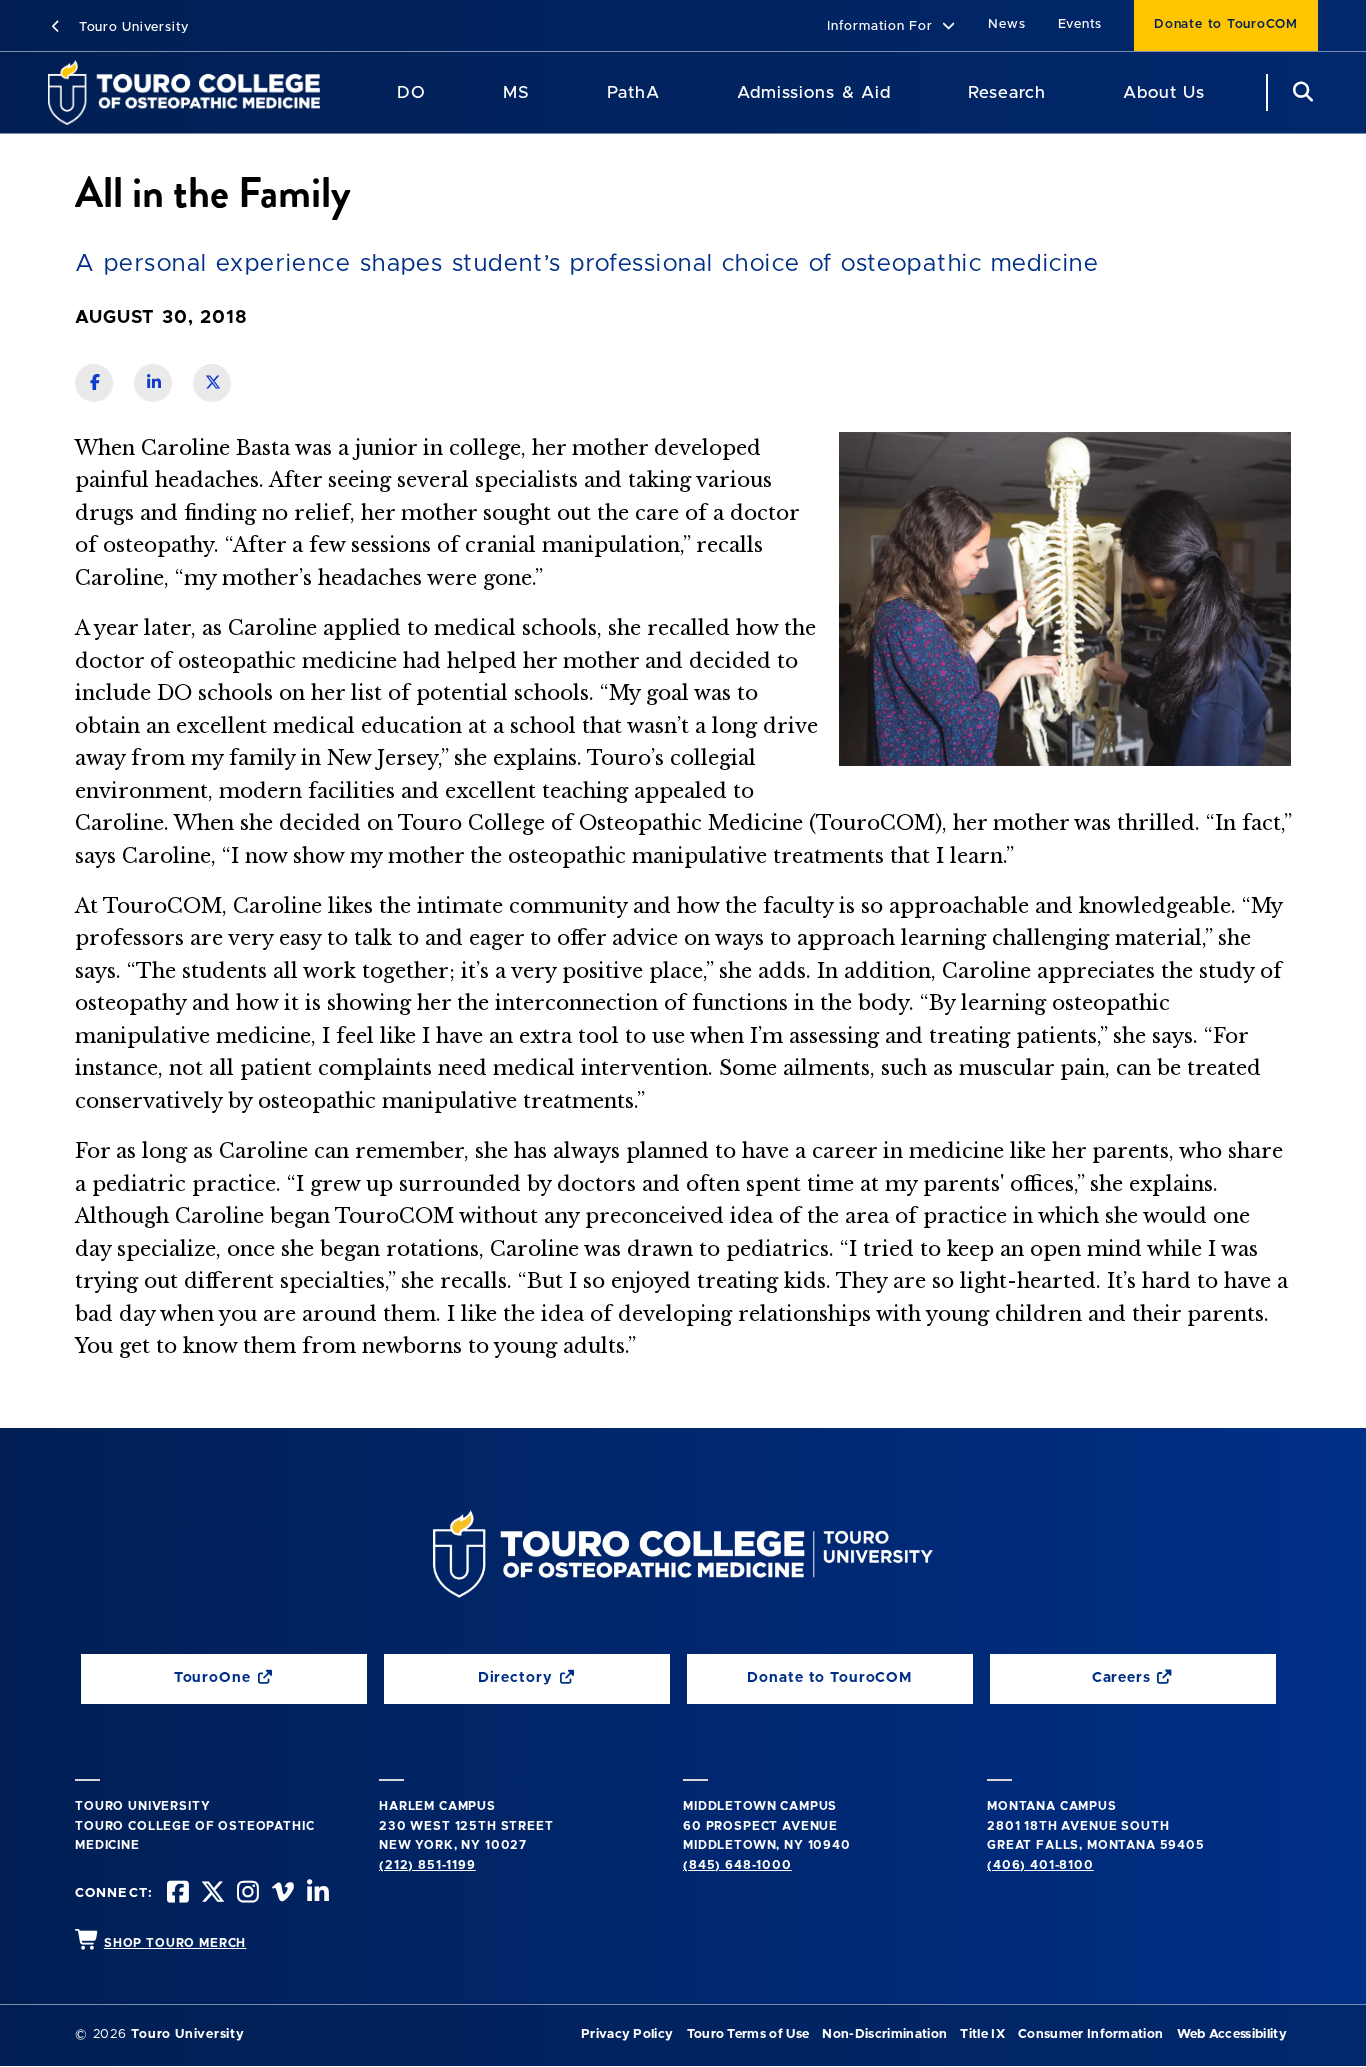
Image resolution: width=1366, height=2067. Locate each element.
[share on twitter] (212, 383)
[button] (891, 27)
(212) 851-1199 (427, 1865)
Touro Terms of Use (748, 2034)
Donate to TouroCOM (1226, 24)
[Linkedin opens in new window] (316, 1894)
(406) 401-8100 (1040, 1865)
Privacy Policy (627, 2034)
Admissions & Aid (813, 92)
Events (1080, 24)
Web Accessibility (1232, 2034)
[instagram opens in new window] (246, 1894)
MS (516, 92)
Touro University (131, 27)
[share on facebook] (94, 383)
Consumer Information (1090, 2034)
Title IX (982, 2034)
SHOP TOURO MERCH (175, 1943)
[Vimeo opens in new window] (281, 1894)
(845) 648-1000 (737, 1865)
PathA (633, 92)
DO (411, 92)
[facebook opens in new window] (176, 1894)
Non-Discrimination (884, 2034)
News (1006, 24)
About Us (1164, 92)
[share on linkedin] (153, 383)
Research (1007, 92)
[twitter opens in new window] (211, 1894)
